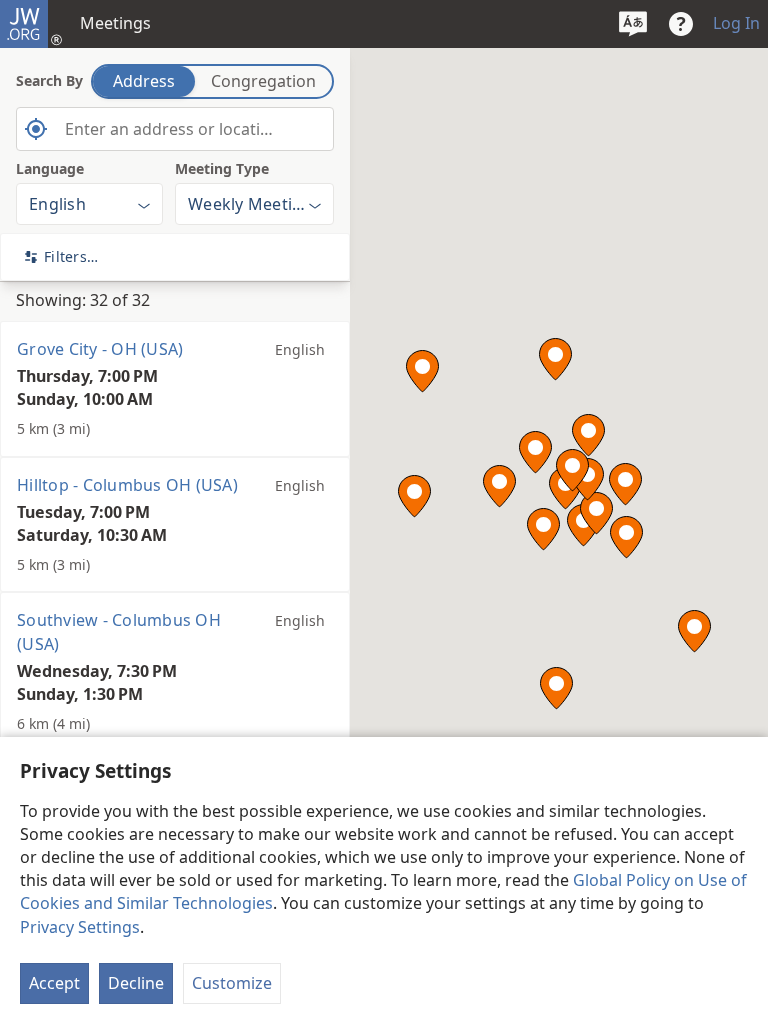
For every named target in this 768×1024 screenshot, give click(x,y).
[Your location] (36, 129)
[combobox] (175, 129)
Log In (736, 23)
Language (50, 168)
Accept (54, 983)
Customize (232, 983)
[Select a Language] (633, 24)
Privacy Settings (80, 927)
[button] (543, 529)
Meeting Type (222, 168)
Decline (136, 983)
